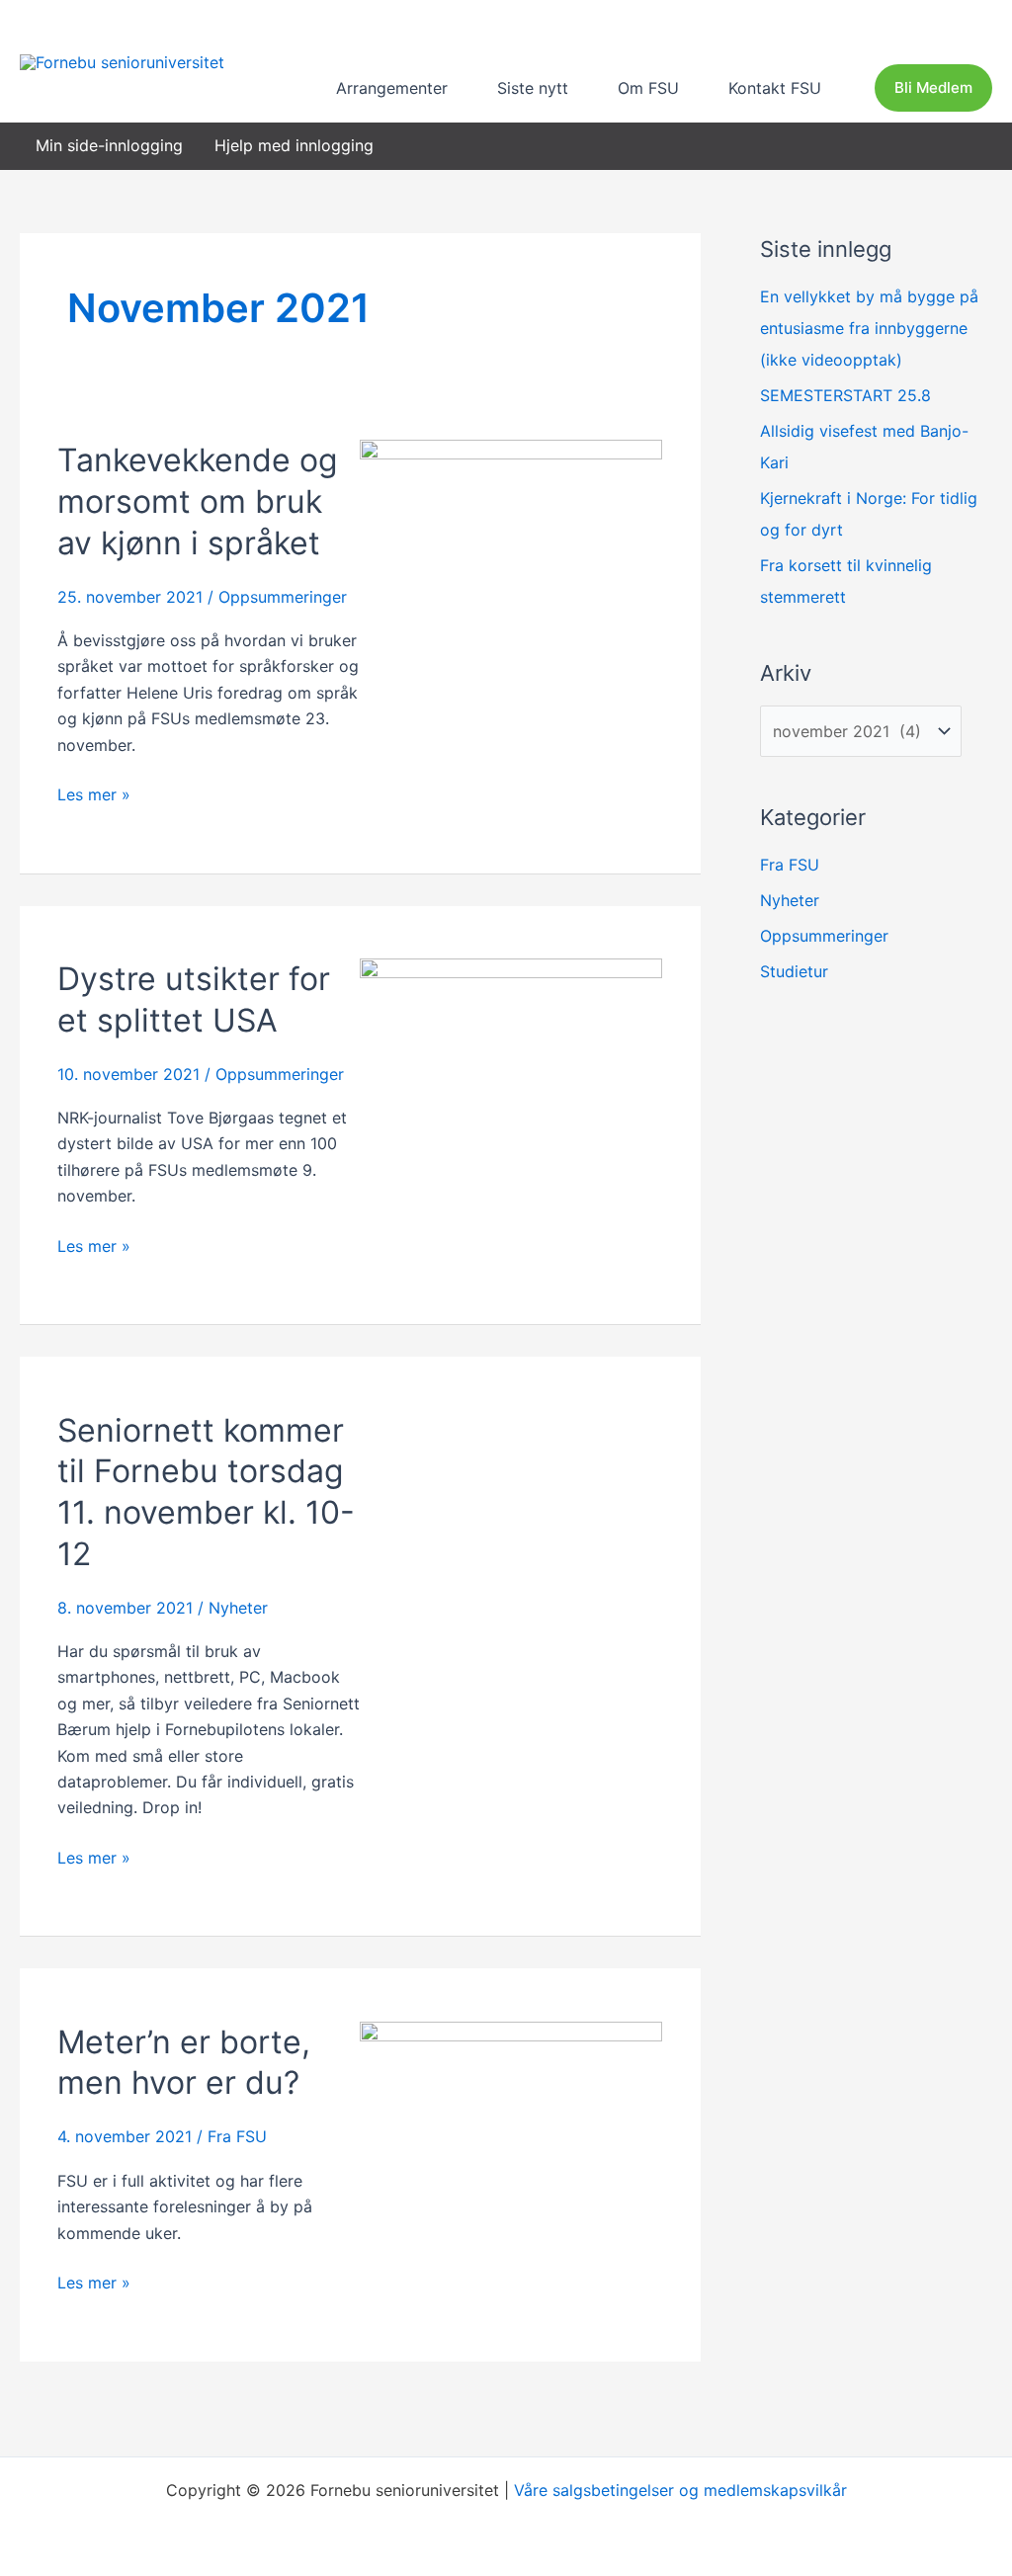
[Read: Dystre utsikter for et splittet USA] (511, 1058)
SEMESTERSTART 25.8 (845, 395)
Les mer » (94, 793)
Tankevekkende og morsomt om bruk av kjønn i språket (198, 501)
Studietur (794, 971)
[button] (457, 88)
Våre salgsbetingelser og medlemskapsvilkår (680, 2490)
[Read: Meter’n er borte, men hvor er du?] (511, 2120)
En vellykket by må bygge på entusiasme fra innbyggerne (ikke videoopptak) (869, 328)
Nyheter (238, 1608)
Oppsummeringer (283, 597)
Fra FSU (237, 2136)
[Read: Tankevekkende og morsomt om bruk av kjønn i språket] (511, 552)
